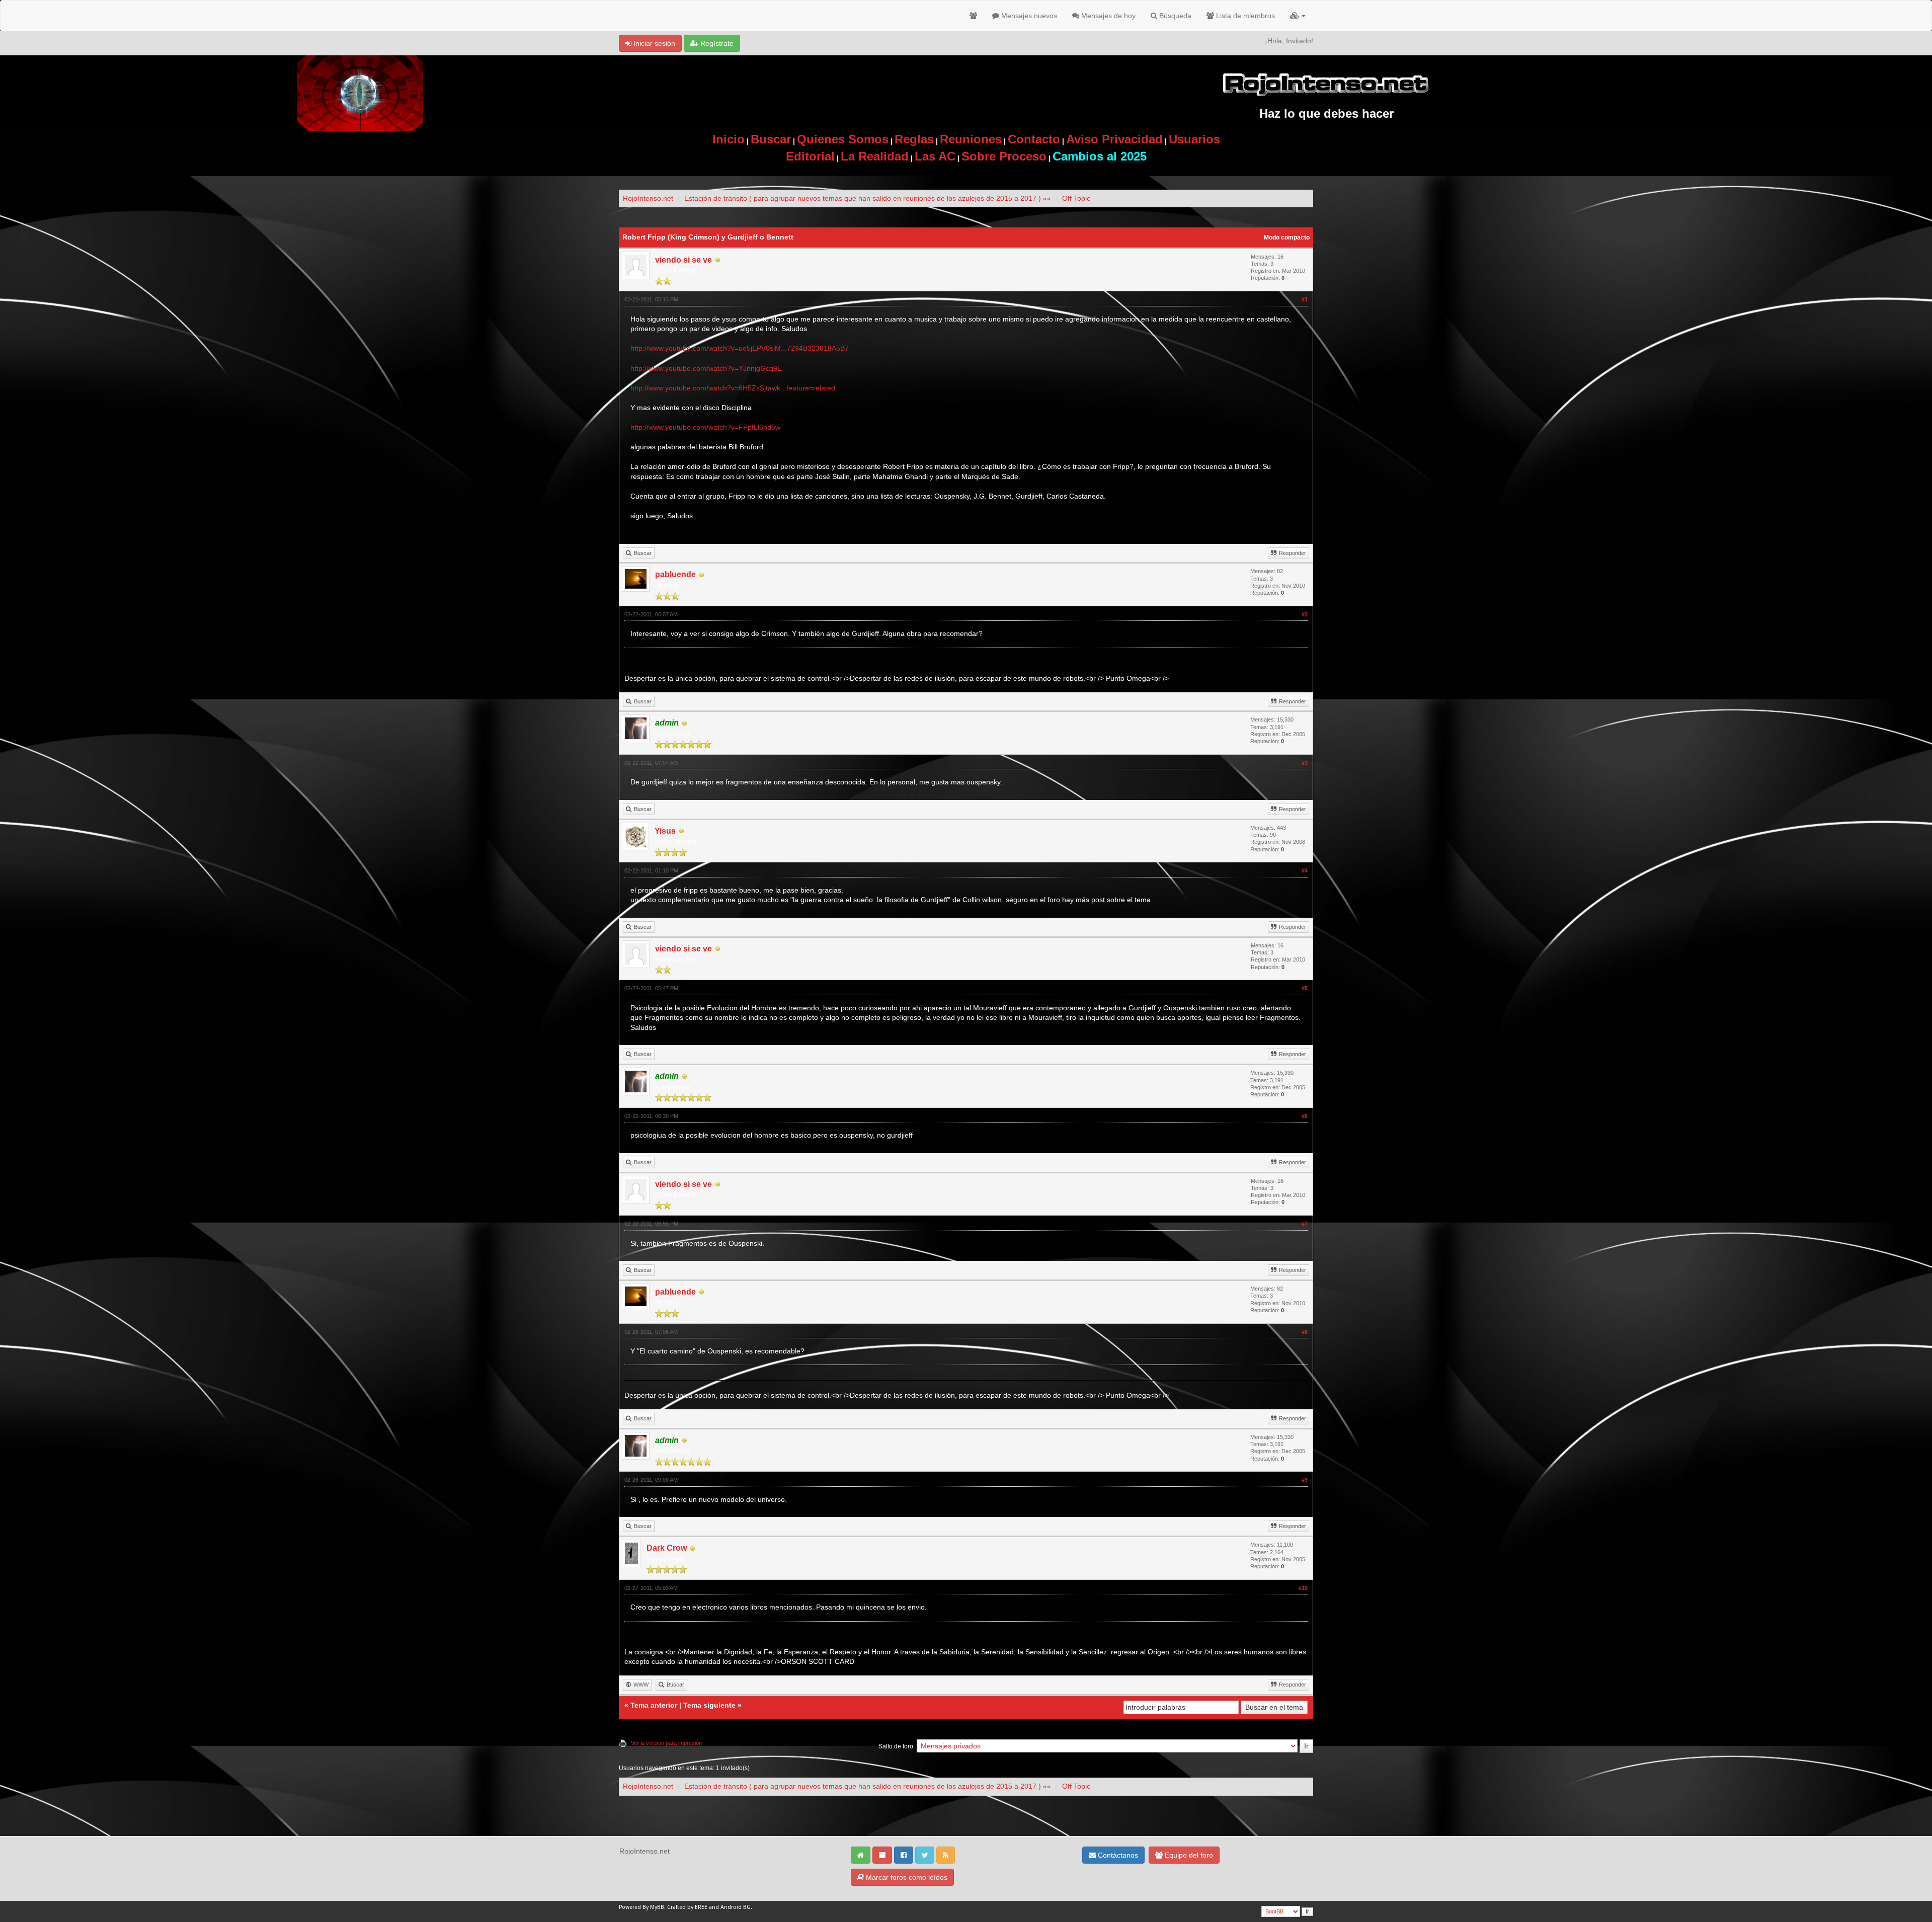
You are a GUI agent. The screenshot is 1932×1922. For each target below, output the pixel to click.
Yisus (665, 831)
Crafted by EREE (687, 1907)
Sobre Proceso (1004, 156)
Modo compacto (1287, 237)
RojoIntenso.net (648, 198)
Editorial (810, 156)
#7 (1305, 1224)
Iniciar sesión (653, 43)
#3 (1305, 763)
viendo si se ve (683, 260)
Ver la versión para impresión (666, 1743)
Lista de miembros (1244, 16)
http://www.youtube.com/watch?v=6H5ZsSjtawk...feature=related (733, 388)
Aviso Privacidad (1114, 139)
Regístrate (716, 43)
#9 (1305, 1480)
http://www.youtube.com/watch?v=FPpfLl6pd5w (705, 427)
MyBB (657, 1907)
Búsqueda (1174, 16)
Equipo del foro (1188, 1855)
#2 (1305, 614)
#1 (1305, 299)
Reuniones (971, 139)
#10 (1303, 1588)
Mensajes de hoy (1107, 16)
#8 (1305, 1332)
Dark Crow (667, 1548)
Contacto (1034, 139)
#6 (1305, 1116)
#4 (1305, 870)
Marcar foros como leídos (906, 1877)
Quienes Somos (843, 139)
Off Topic (1076, 198)
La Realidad (875, 156)
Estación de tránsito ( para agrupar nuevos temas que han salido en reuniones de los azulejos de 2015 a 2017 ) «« (868, 198)
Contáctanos (1117, 1855)
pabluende (675, 574)
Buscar (771, 139)
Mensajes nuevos (1028, 16)
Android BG (736, 1907)
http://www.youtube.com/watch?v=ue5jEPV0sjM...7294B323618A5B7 (740, 348)
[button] (1298, 16)
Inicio (729, 139)
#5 (1305, 988)
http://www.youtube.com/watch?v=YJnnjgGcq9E (706, 368)
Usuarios (1194, 139)
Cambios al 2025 (1100, 156)
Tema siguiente (709, 1705)
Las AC (935, 156)
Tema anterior (654, 1705)
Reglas (914, 139)
